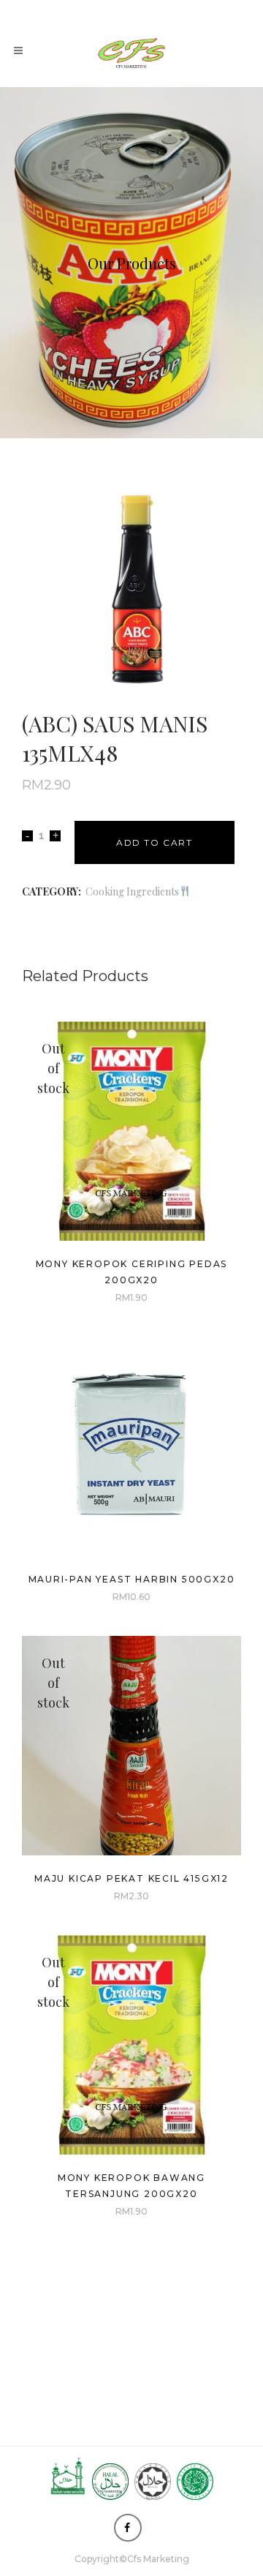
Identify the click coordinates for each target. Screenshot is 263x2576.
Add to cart (155, 842)
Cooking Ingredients (132, 891)
